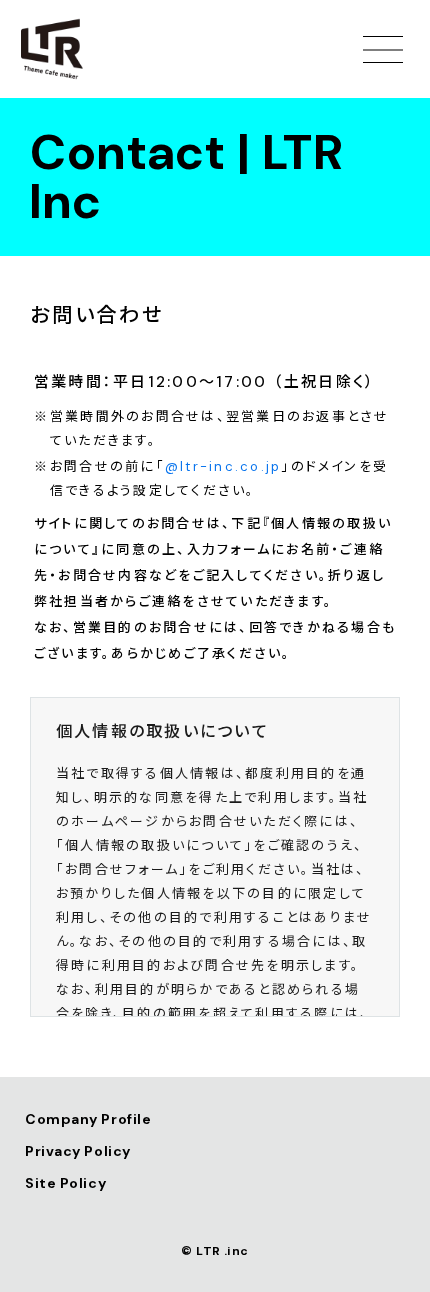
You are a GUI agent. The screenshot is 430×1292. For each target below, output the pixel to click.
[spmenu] (383, 49)
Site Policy (65, 1183)
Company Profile (88, 1119)
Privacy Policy (78, 1151)
